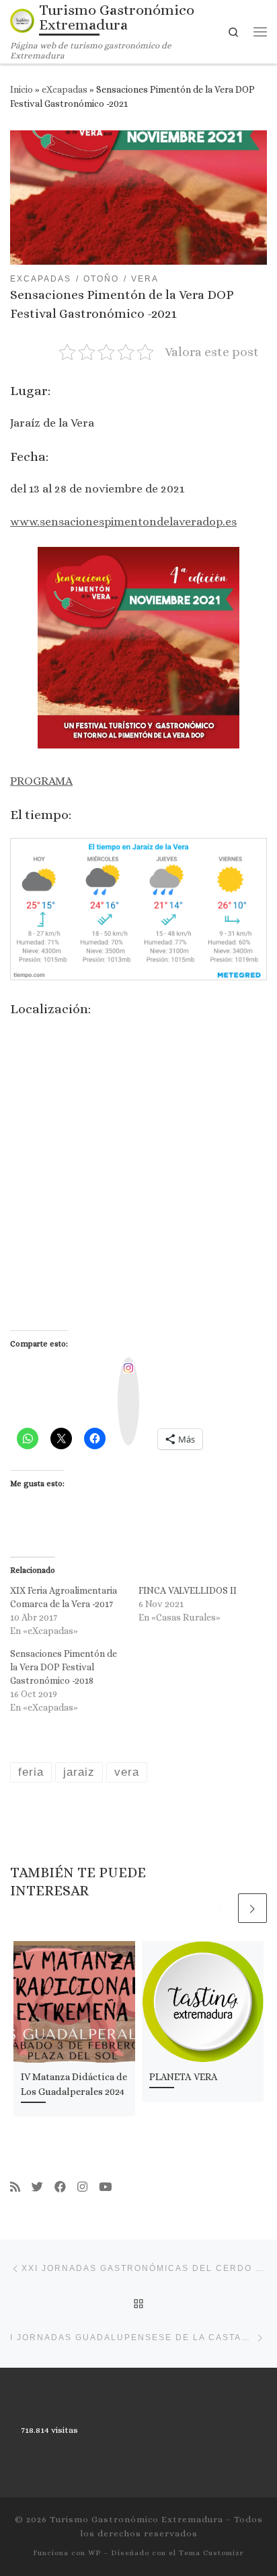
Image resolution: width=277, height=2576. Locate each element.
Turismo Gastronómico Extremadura (136, 2519)
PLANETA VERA (184, 2077)
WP (94, 2553)
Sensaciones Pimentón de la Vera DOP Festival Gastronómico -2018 (64, 1667)
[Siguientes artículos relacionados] (252, 1908)
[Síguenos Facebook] (60, 2187)
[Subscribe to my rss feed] (15, 2187)
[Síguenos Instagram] (82, 2187)
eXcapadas (65, 89)
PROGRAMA (41, 781)
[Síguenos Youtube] (105, 2187)
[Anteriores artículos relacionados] (221, 1908)
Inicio (22, 89)
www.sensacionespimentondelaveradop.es (123, 521)
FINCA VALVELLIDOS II (188, 1590)
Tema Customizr (211, 2553)
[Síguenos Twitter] (37, 2187)
